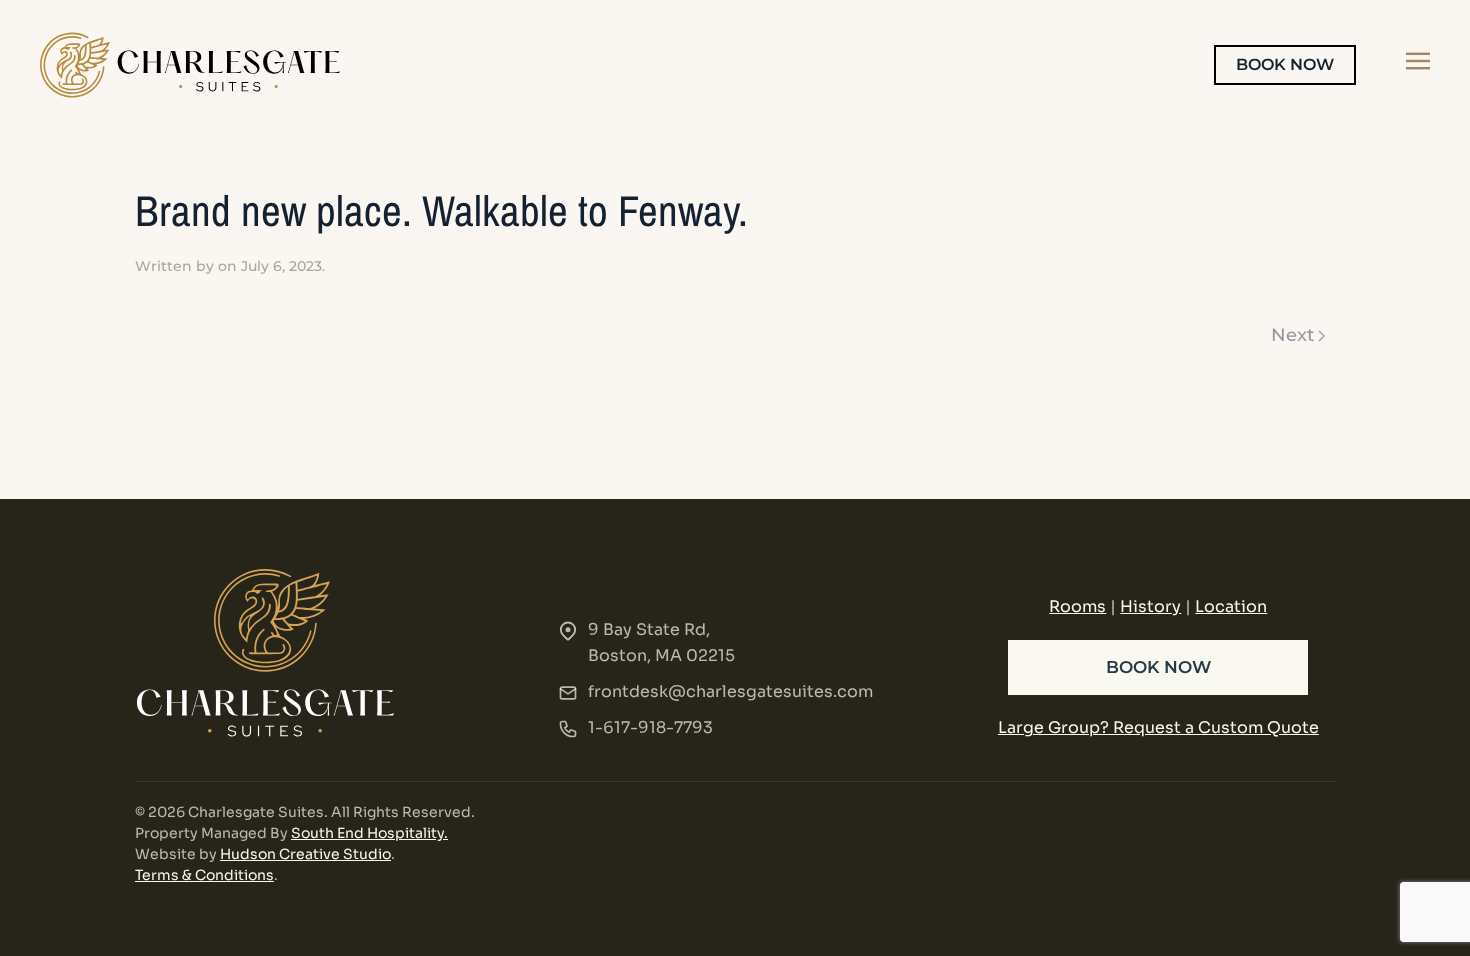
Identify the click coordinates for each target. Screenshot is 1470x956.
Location (1231, 606)
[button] (1418, 61)
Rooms (1077, 606)
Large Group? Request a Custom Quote (1158, 727)
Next (1292, 335)
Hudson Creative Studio (305, 854)
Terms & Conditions (204, 875)
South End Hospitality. (369, 833)
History (1150, 606)
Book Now (1285, 64)
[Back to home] (190, 65)
